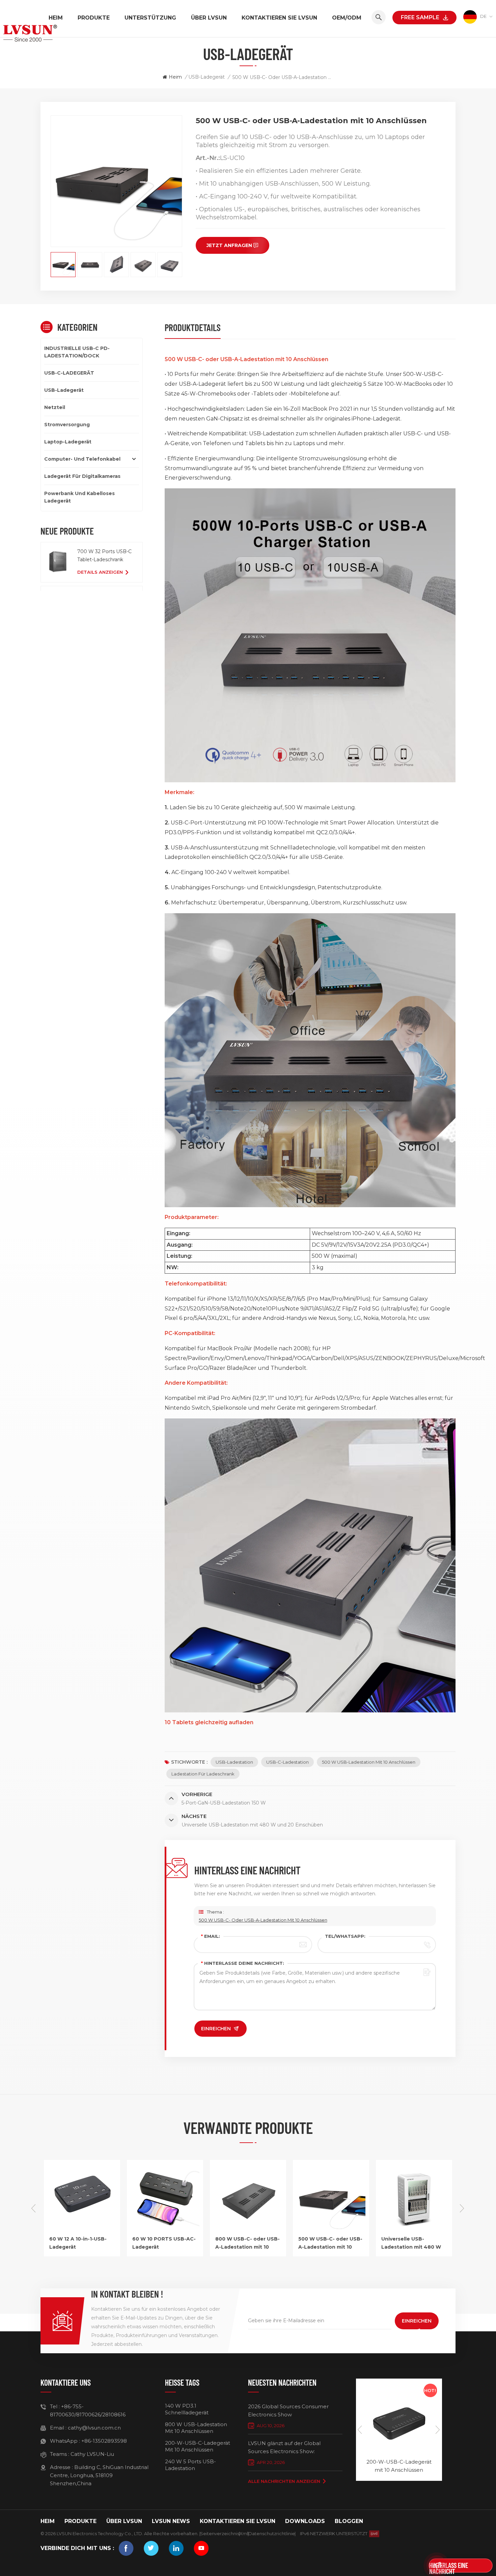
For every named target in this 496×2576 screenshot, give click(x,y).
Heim (56, 18)
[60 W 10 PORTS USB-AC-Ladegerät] (82, 2231)
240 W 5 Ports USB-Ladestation (190, 2465)
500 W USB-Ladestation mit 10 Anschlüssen (369, 1762)
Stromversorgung (67, 425)
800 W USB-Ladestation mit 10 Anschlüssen (196, 2428)
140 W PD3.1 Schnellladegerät (187, 2409)
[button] (462, 2208)
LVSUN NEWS (171, 2521)
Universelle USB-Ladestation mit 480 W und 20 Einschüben (328, 2243)
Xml (244, 2533)
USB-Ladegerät (206, 77)
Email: (211, 1936)
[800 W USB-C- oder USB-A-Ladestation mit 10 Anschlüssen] (165, 2231)
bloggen (349, 2521)
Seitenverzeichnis (220, 2533)
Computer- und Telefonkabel (82, 459)
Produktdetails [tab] (193, 327)
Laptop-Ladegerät (68, 442)
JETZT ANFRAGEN (229, 245)
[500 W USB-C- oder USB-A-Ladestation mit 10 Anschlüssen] (248, 2231)
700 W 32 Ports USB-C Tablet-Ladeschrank (104, 555)
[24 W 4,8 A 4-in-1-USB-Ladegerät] (414, 2231)
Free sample (420, 17)
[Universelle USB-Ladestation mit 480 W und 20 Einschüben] (331, 2231)
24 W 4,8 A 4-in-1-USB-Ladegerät (411, 2243)
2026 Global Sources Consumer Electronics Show (288, 2410)
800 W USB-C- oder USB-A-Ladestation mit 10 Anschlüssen (164, 2243)
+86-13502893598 (104, 2441)
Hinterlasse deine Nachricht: (243, 1963)
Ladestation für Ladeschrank (203, 1774)
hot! (430, 2390)
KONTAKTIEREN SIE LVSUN (279, 18)
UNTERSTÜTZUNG (150, 18)
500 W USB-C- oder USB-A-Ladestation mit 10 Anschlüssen (263, 1920)
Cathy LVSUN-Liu (92, 2454)
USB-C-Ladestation (287, 1762)
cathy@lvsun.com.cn (94, 2428)
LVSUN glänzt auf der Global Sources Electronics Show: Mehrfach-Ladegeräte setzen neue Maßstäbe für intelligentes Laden (293, 2448)
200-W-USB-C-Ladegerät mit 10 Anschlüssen (198, 2446)
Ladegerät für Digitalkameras (82, 476)
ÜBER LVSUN (209, 18)
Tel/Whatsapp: (345, 1936)
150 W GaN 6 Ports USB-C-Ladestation (399, 2466)
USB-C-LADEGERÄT (69, 373)
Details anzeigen (100, 572)
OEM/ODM (347, 18)
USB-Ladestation (234, 1762)
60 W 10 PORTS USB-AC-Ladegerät (81, 2243)
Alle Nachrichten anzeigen (284, 2481)
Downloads (305, 2521)
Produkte (94, 18)
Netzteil (55, 407)
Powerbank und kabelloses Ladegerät (79, 497)
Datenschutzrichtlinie (272, 2533)
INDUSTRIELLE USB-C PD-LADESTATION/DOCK (77, 352)
